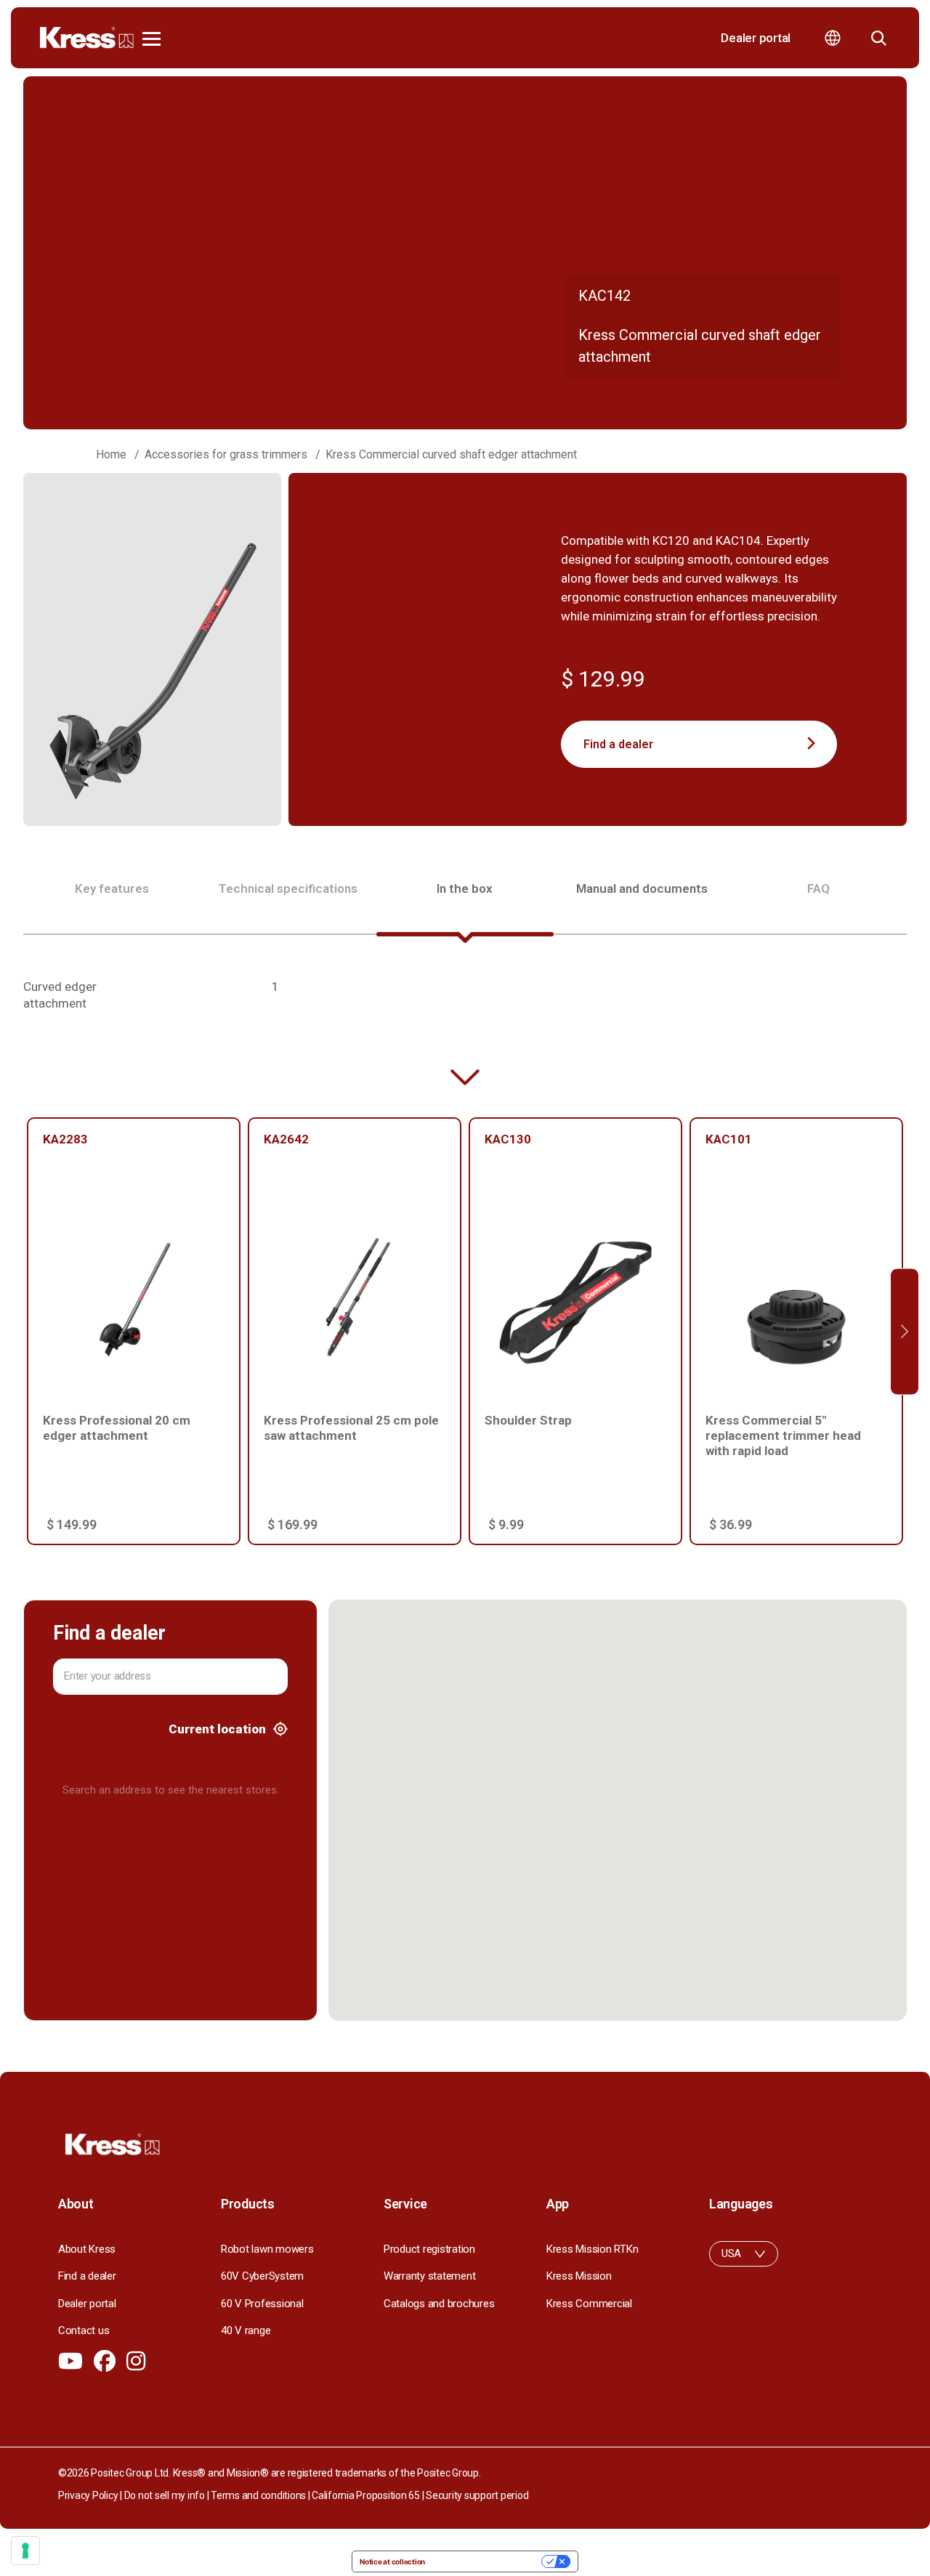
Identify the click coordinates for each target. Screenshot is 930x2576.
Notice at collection (392, 2561)
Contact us (84, 2330)
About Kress (87, 2249)
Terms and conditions (258, 2495)
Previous (25, 1331)
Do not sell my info (165, 2495)
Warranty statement (429, 2276)
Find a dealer (618, 744)
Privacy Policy (88, 2495)
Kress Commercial (589, 2304)
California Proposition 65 (366, 2495)
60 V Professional (262, 2304)
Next (905, 1331)
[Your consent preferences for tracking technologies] (25, 2551)
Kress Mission (579, 2276)
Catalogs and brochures (439, 2304)
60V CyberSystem (262, 2276)
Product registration (429, 2249)
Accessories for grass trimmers (226, 454)
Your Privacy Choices (488, 2561)
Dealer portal (756, 38)
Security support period (477, 2495)
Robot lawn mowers (267, 2249)
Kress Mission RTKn (592, 2249)
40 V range (246, 2330)
